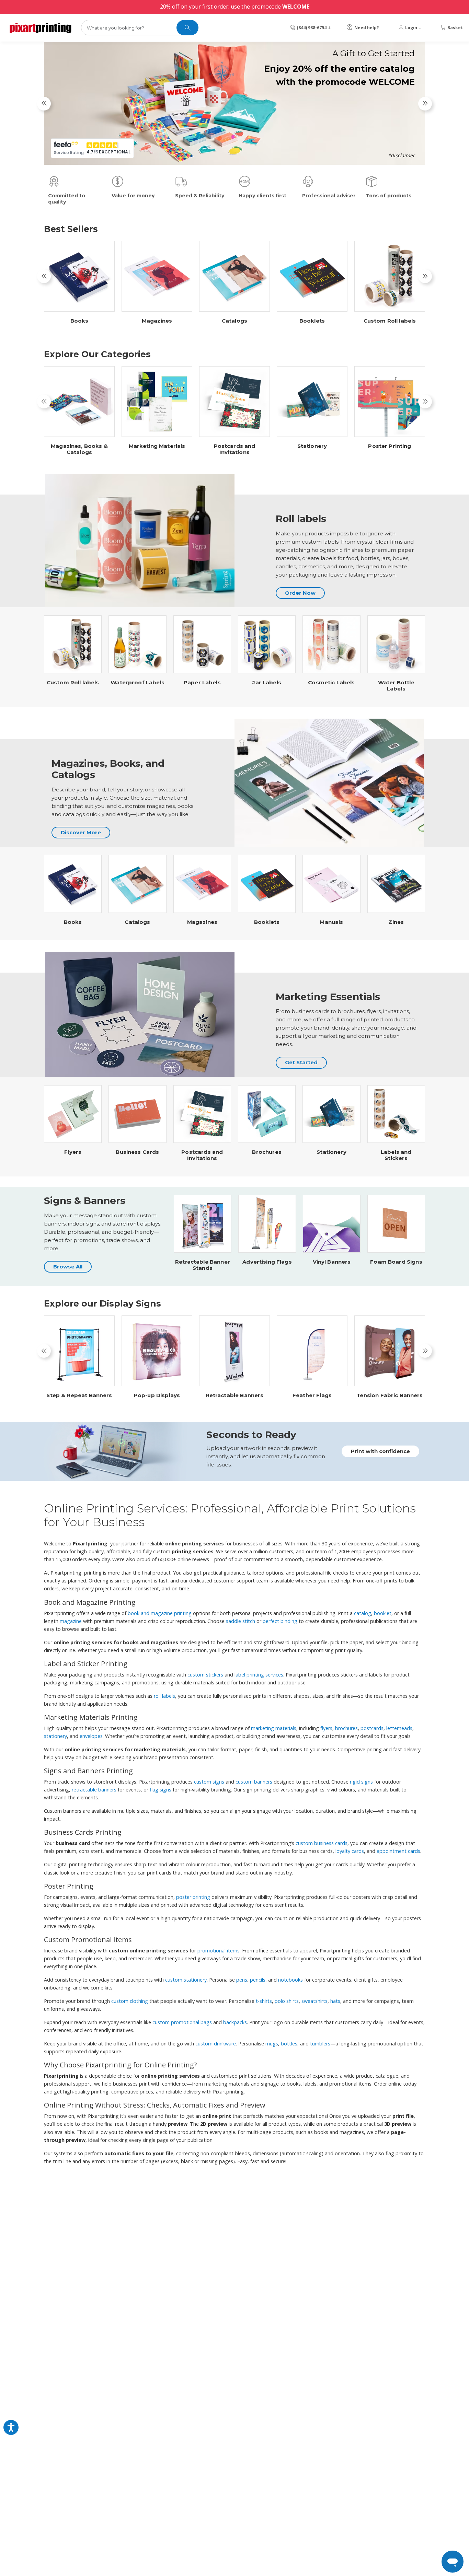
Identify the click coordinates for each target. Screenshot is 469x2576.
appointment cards (398, 1851)
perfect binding (280, 1621)
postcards (372, 1728)
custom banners (254, 1782)
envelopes (91, 1736)
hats (335, 2001)
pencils (258, 1980)
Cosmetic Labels (331, 683)
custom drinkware (216, 2044)
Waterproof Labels (138, 683)
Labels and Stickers (396, 1155)
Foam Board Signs (396, 1262)
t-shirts (264, 2001)
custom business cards (322, 1843)
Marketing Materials (157, 446)
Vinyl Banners (332, 1262)
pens (242, 1980)
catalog (363, 1613)
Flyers (73, 1152)
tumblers (320, 2044)
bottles (289, 2044)
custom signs (209, 1782)
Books (79, 321)
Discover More (81, 832)
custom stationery (186, 1980)
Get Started (301, 1062)
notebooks (290, 1980)
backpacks (235, 2022)
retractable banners (94, 1790)
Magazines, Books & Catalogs (79, 449)
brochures (346, 1728)
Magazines (157, 321)
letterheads (399, 1728)
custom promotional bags (182, 2022)
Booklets (312, 321)
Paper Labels (202, 683)
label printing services (259, 1675)
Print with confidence (380, 1451)
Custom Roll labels (390, 321)
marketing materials (274, 1728)
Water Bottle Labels (396, 686)
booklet (383, 1613)
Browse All (68, 1267)
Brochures (267, 1152)
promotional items (219, 1951)
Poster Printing (390, 446)
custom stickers (205, 1675)
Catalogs (235, 321)
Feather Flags (312, 1395)
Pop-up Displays (157, 1395)
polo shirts (287, 2001)
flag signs (161, 1790)
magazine (71, 1621)
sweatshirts (314, 2001)
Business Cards (137, 1152)
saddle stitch (241, 1621)
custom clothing (130, 2001)
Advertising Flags (267, 1262)
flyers (326, 1728)
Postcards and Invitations (235, 449)
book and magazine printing (160, 1613)
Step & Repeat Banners (79, 1395)
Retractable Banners (235, 1395)
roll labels (164, 1696)
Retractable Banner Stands (203, 1265)
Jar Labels (267, 683)
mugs (272, 2044)
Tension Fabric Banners (390, 1395)
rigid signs (361, 1782)
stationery (55, 1736)
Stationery (312, 446)
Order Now (300, 593)
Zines (396, 922)
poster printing (193, 1897)
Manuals (331, 922)
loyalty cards (350, 1851)
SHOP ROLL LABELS (368, 152)
